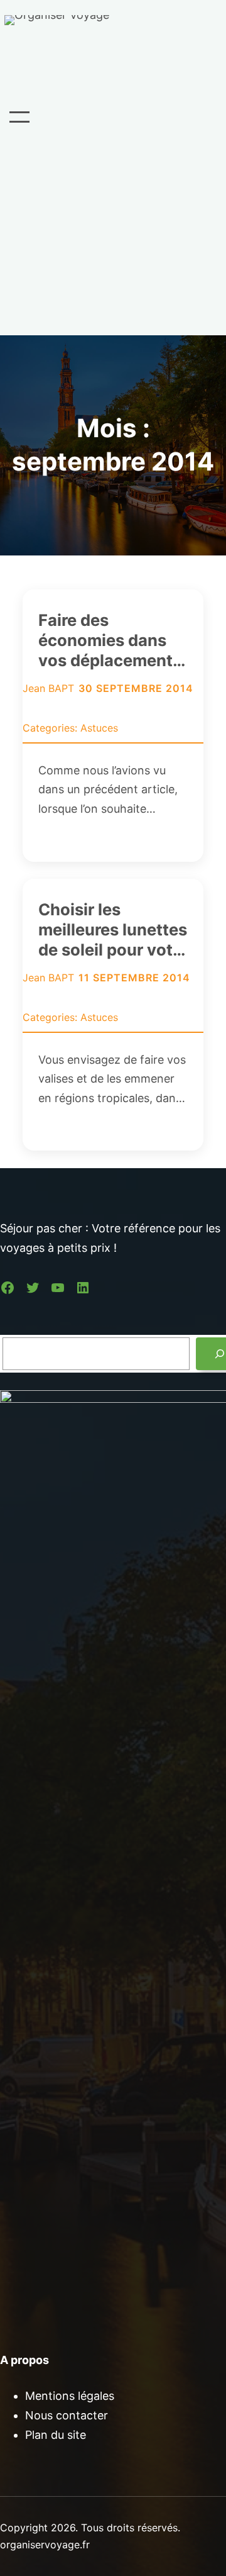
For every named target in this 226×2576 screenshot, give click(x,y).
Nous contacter (67, 2415)
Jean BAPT (48, 688)
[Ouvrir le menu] (19, 117)
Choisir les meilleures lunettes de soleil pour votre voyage (113, 930)
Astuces (99, 728)
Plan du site (56, 2435)
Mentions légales (70, 2396)
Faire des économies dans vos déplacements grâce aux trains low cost (110, 640)
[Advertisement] (113, 232)
